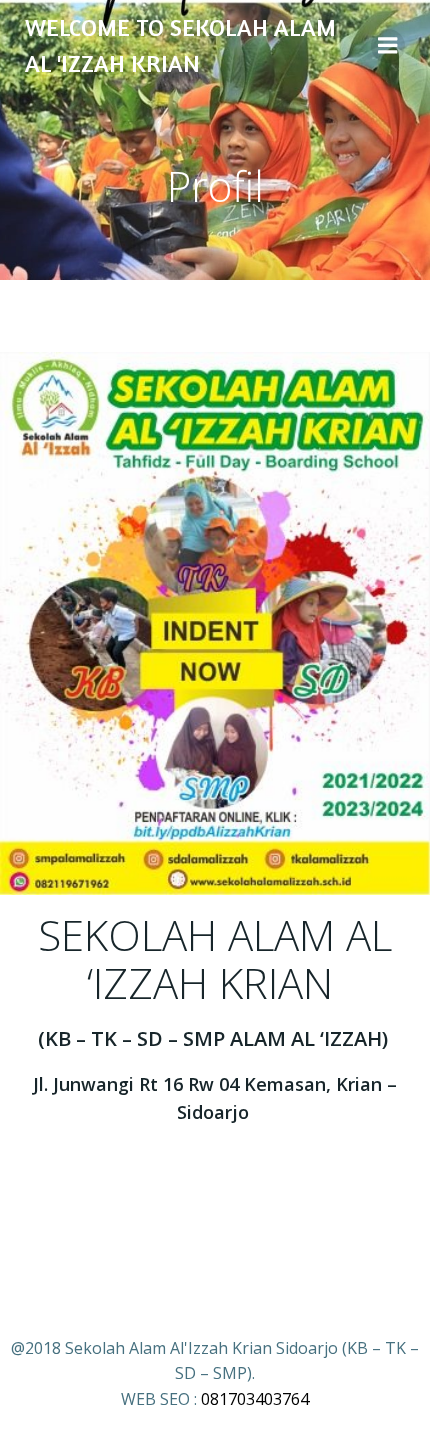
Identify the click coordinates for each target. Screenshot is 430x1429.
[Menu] (388, 46)
